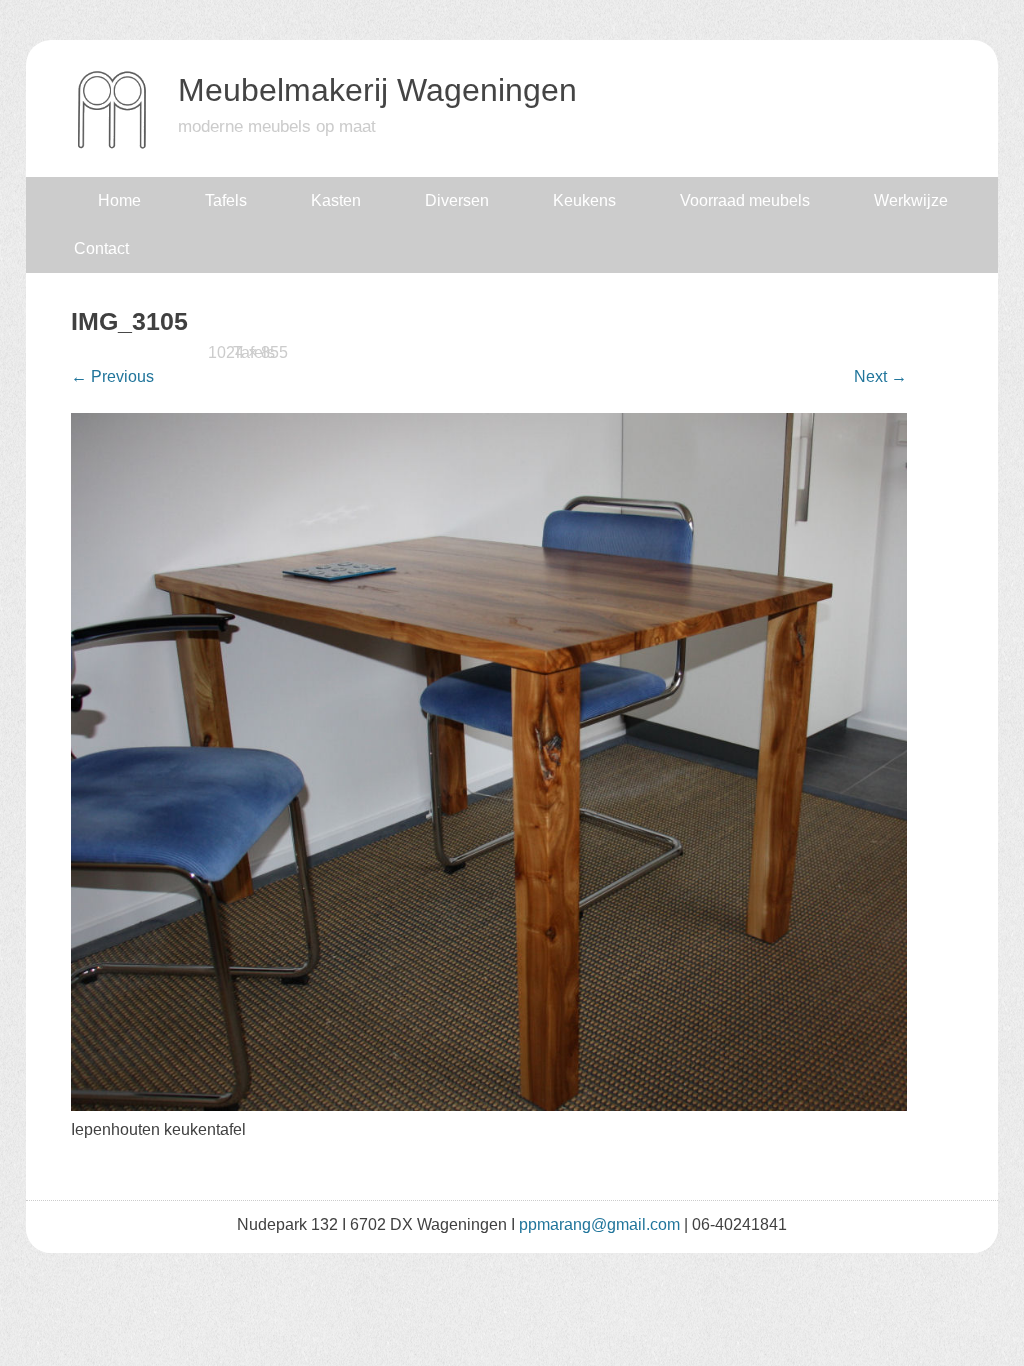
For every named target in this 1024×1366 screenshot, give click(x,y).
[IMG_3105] (489, 1105)
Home (119, 200)
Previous (112, 376)
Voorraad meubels (745, 200)
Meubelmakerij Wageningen (377, 90)
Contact (101, 248)
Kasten (336, 200)
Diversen (457, 200)
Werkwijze (911, 200)
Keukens (584, 200)
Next (880, 376)
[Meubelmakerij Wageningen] (112, 144)
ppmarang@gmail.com (599, 1224)
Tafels (226, 200)
